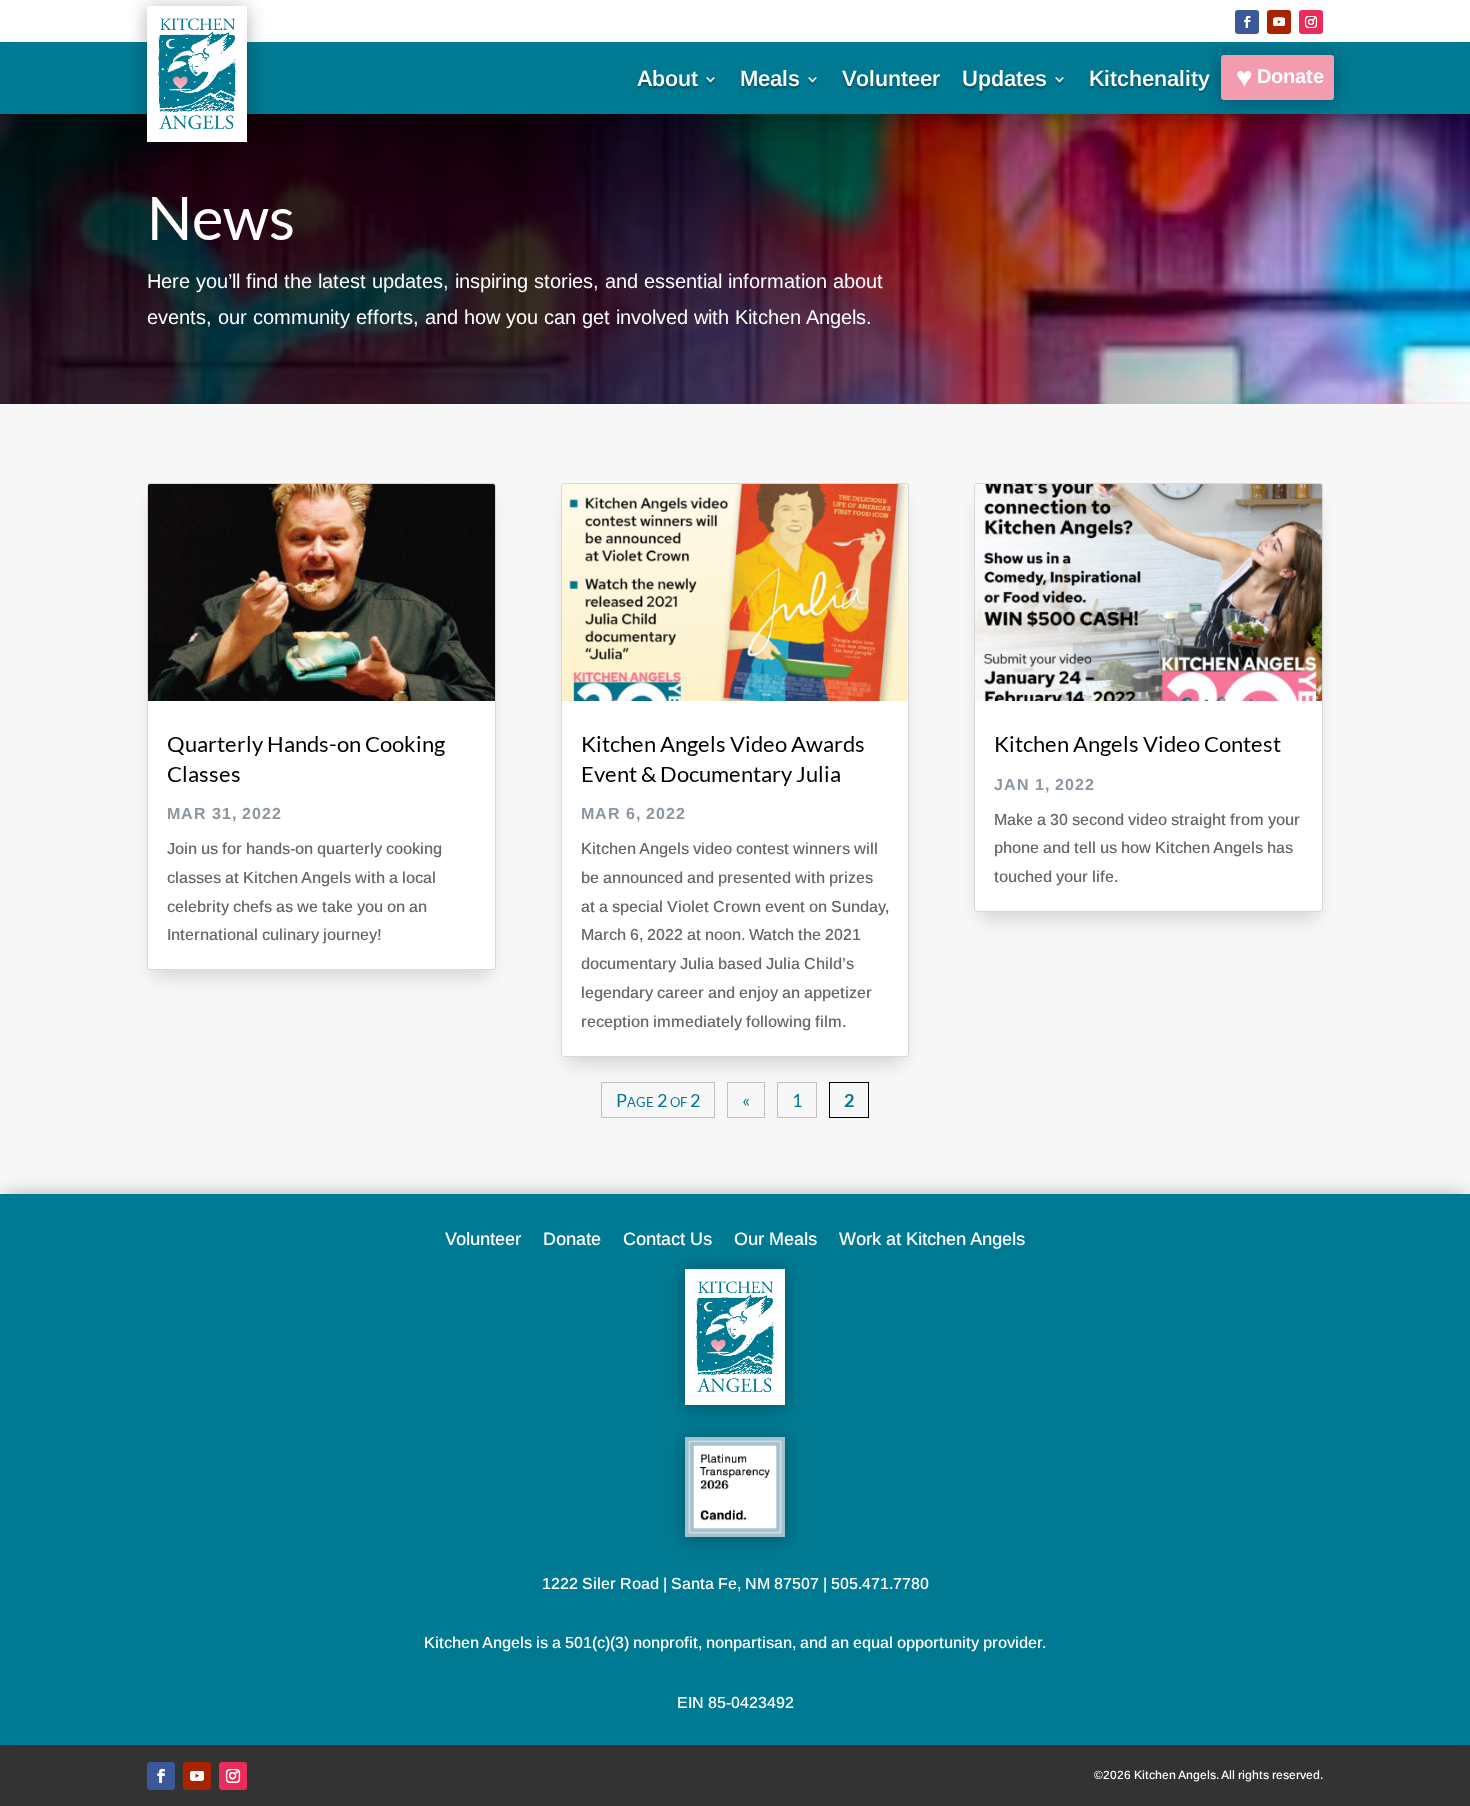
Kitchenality (1149, 81)
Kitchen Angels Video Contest (1137, 743)
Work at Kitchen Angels (932, 1240)
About (667, 81)
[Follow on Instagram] (1311, 22)
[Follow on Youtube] (1279, 22)
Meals (770, 81)
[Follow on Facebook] (1247, 22)
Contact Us (667, 1240)
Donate (1290, 76)
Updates (1004, 81)
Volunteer (891, 81)
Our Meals (775, 1240)
